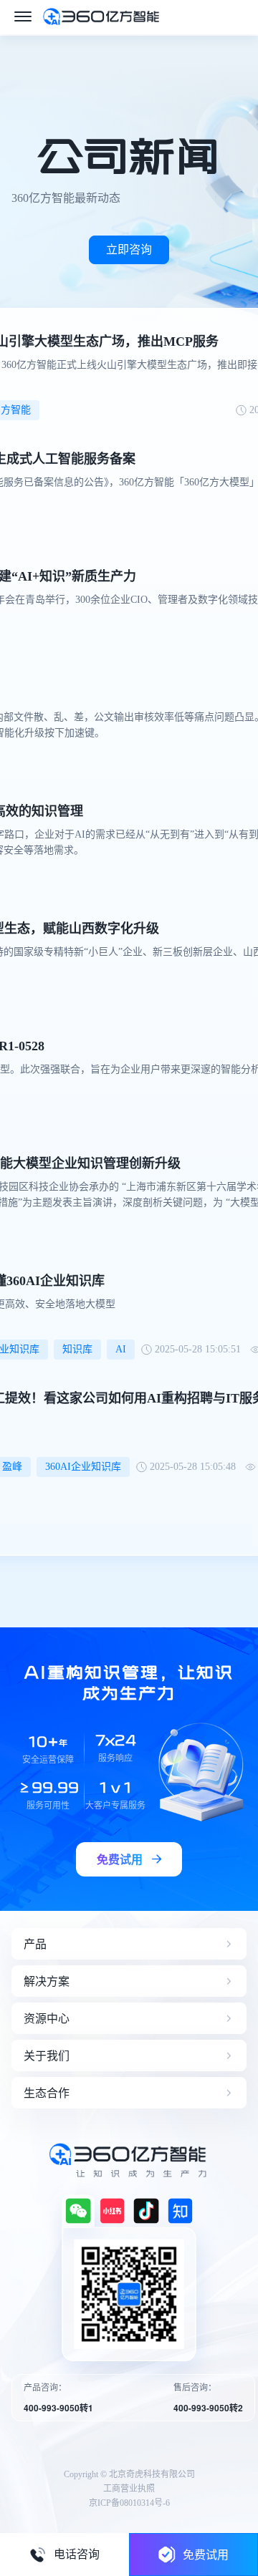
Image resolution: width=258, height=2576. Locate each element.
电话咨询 (77, 2554)
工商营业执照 (129, 2489)
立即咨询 (129, 250)
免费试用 (206, 2554)
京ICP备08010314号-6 (129, 2503)
